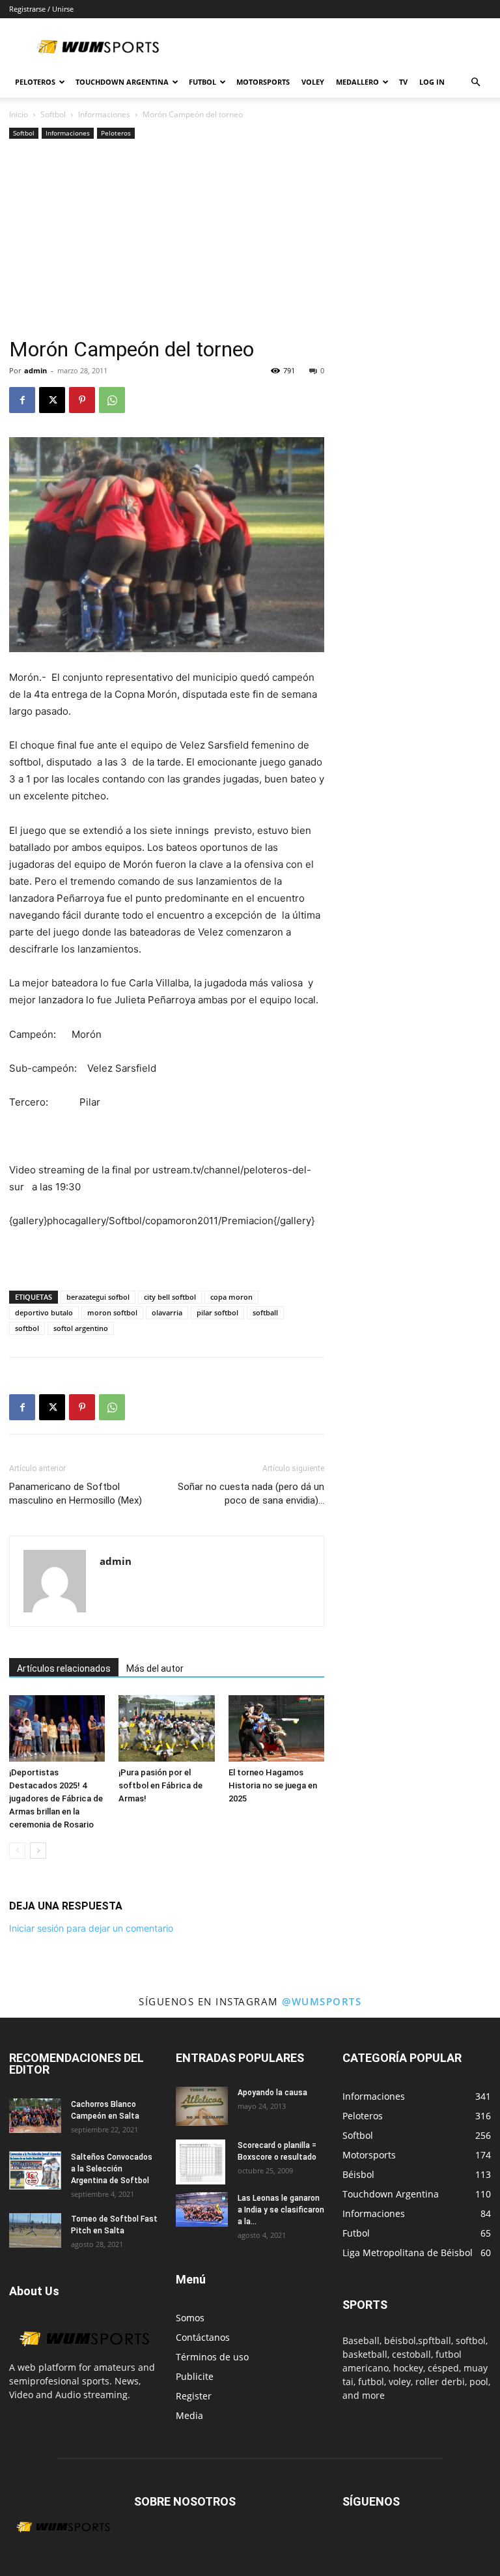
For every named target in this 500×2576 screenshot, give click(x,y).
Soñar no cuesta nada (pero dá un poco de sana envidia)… (251, 1494)
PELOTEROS (35, 82)
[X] (52, 400)
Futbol (202, 82)
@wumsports (322, 2001)
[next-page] (38, 1851)
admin (35, 370)
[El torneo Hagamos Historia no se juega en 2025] (276, 1728)
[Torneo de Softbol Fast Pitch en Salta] (35, 2230)
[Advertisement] (167, 240)
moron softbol (112, 1312)
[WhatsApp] (112, 400)
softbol (27, 1328)
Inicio (19, 114)
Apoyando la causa (272, 2093)
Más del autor (155, 1668)
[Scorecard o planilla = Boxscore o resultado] (202, 2162)
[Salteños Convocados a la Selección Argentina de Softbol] (35, 2171)
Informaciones (104, 114)
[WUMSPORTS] (83, 2354)
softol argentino (81, 1328)
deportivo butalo (44, 1312)
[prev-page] (17, 1851)
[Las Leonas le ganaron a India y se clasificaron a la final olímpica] (202, 2210)
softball (265, 1312)
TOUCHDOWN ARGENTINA (122, 82)
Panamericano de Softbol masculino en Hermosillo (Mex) (76, 1494)
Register (194, 2396)
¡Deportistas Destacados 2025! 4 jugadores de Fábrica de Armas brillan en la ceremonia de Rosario (56, 1798)
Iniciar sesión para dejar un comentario (91, 1928)
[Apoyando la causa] (202, 2106)
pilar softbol (217, 1312)
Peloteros (116, 133)
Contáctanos (203, 2337)
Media (189, 2415)
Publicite (195, 2376)
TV (403, 82)
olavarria (167, 1312)
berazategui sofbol (98, 1297)
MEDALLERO (357, 82)
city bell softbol (170, 1297)
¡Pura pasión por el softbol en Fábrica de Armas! (160, 1785)
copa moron (231, 1297)
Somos (190, 2318)
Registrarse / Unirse (41, 9)
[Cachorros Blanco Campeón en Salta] (35, 2116)
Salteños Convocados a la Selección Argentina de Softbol (112, 2169)
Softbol (53, 114)
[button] (475, 82)
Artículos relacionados (64, 1668)
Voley (313, 82)
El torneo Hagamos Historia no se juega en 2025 (273, 1785)
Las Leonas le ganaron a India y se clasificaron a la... (281, 2210)
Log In (432, 82)
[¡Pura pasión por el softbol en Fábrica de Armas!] (166, 1728)
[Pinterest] (82, 400)
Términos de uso (212, 2357)
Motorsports (263, 82)
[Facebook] (22, 400)
